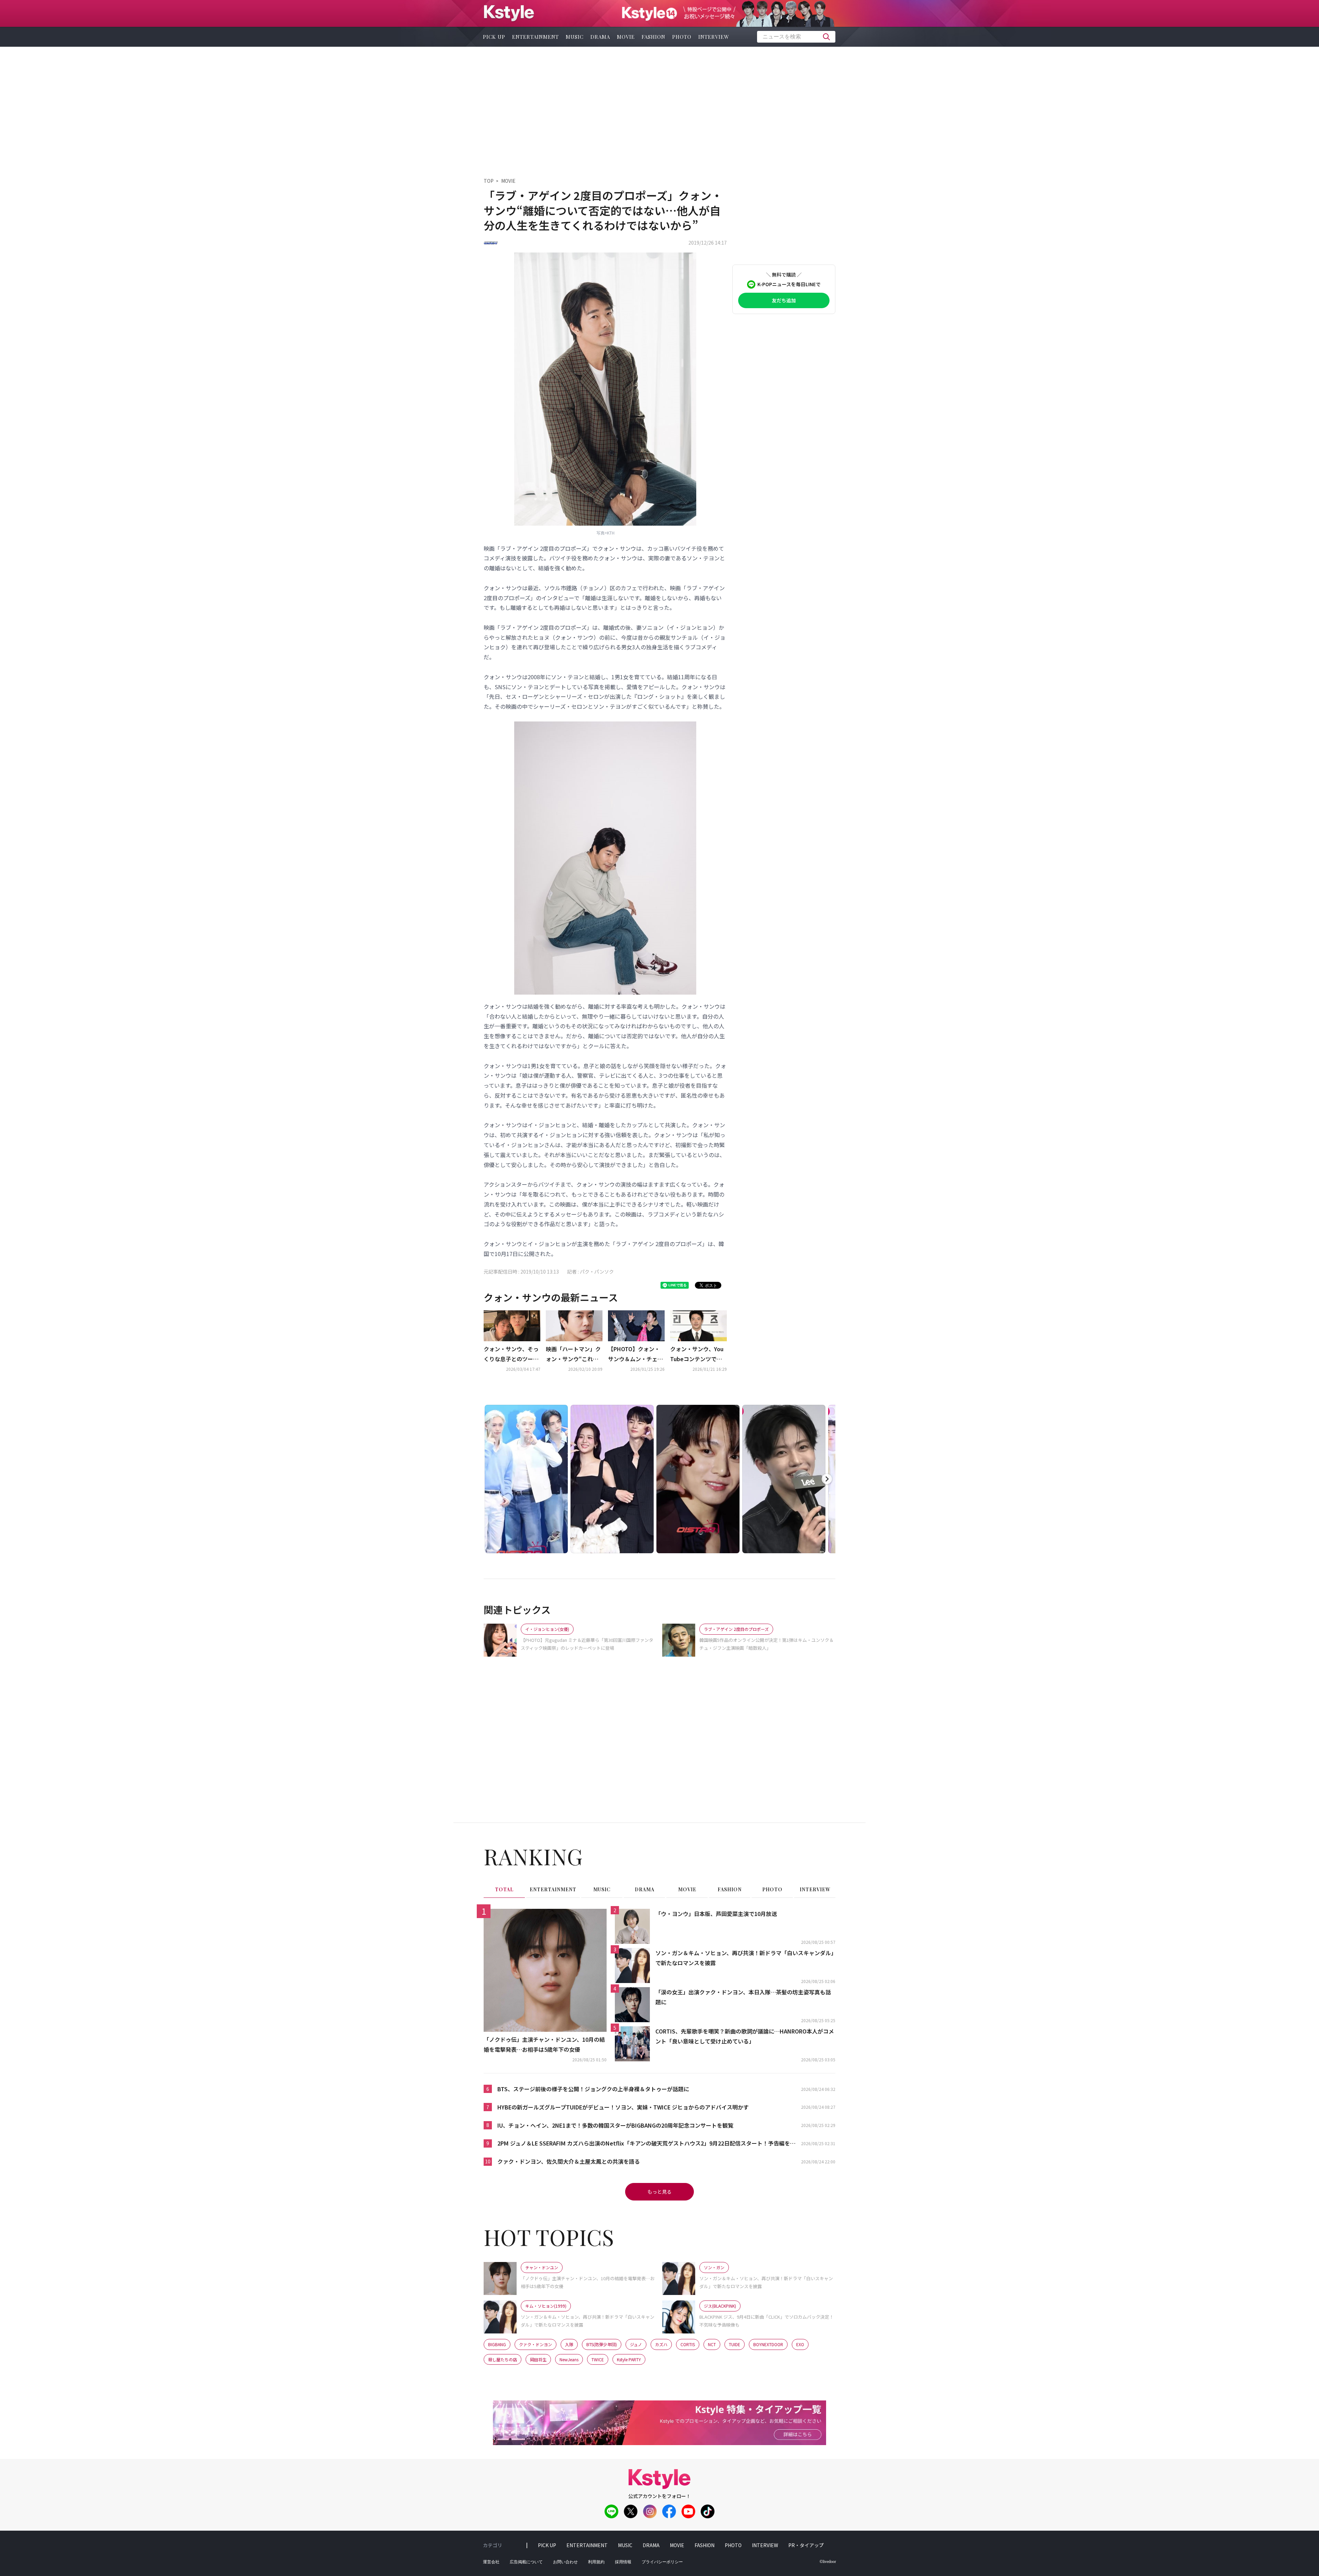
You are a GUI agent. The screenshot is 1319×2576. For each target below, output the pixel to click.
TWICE (598, 2359)
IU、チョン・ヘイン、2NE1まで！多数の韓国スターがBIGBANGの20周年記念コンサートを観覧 (615, 2125)
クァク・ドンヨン (536, 2344)
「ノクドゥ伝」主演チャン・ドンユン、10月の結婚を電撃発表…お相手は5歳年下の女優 (544, 2044)
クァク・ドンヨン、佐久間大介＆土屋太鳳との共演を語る (569, 2161)
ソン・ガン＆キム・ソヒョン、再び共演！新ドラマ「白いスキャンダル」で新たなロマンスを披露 (745, 1958)
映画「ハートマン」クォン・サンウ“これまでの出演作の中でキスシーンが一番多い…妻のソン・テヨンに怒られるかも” (573, 1354)
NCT (712, 2344)
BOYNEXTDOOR (768, 2344)
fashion (653, 37)
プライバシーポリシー (662, 2562)
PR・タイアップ (806, 2545)
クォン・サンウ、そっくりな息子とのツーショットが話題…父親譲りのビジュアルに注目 (511, 1354)
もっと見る (659, 2192)
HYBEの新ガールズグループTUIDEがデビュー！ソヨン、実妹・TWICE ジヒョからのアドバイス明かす (623, 2107)
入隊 (569, 2344)
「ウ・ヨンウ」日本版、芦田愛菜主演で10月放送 (716, 1914)
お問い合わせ (565, 2562)
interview (714, 37)
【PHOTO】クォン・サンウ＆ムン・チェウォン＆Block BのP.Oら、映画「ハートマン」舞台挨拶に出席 (635, 1354)
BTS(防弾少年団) (602, 2344)
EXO (800, 2344)
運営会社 (491, 2562)
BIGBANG (497, 2344)
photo (682, 37)
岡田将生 (538, 2359)
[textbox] (796, 37)
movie (626, 37)
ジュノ (636, 2344)
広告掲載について (526, 2562)
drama (600, 37)
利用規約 (596, 2562)
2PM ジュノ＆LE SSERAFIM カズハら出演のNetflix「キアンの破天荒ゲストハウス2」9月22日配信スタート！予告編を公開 (646, 2144)
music (575, 37)
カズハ (661, 2344)
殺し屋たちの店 (503, 2359)
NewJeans (569, 2359)
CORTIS (688, 2344)
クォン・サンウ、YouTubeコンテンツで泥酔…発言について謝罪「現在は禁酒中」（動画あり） (698, 1354)
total (504, 1889)
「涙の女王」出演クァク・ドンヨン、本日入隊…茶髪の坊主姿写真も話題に (743, 1997)
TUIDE (735, 2344)
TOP (489, 181)
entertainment (536, 37)
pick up (494, 37)
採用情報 (623, 2562)
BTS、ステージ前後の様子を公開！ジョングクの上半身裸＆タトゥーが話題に (593, 2089)
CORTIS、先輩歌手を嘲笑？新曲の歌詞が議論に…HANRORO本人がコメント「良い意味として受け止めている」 (745, 2036)
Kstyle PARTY (629, 2359)
